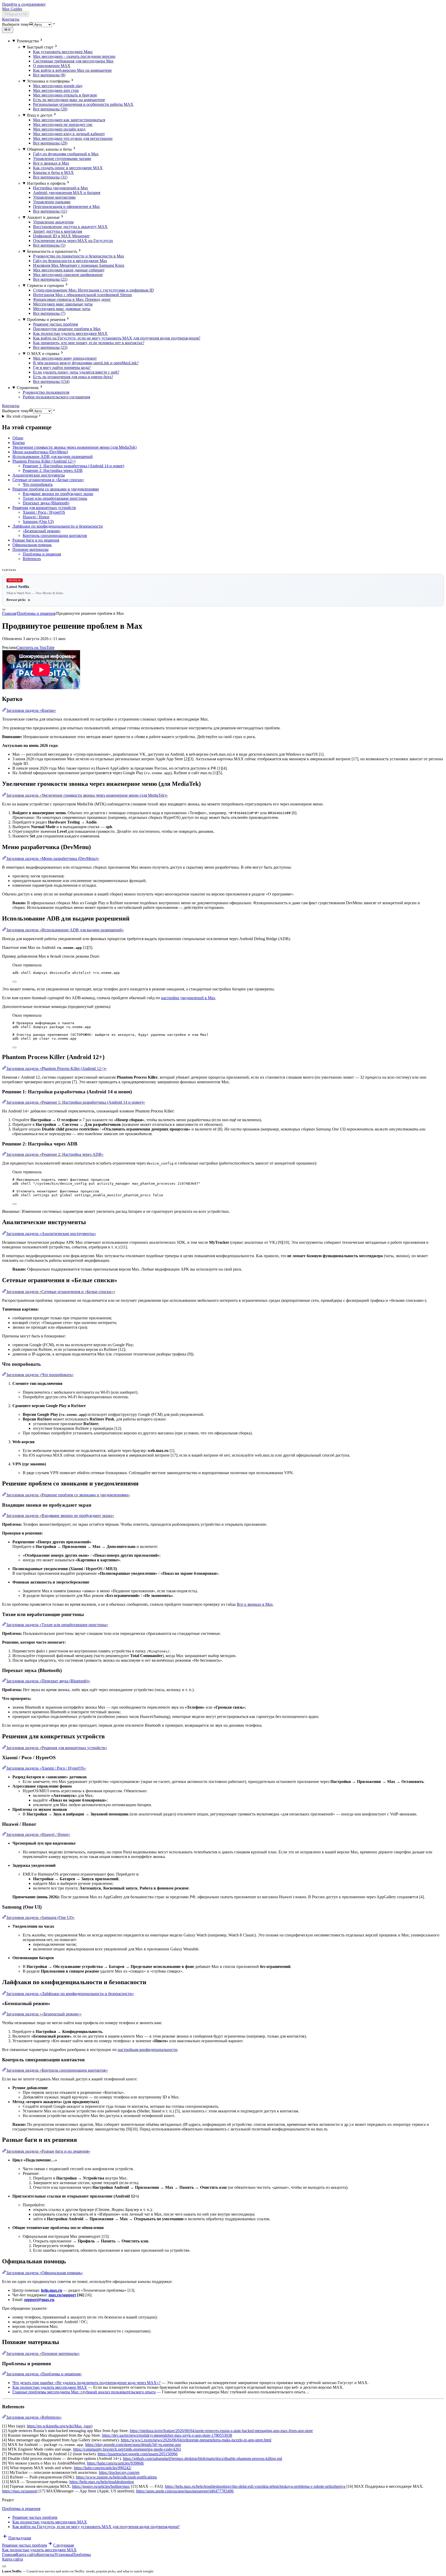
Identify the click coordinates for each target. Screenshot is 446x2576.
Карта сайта (26, 2554)
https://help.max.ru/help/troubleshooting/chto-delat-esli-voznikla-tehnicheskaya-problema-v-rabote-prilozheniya (255, 2486)
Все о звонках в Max (255, 1604)
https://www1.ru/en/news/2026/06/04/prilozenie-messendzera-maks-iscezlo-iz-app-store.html (196, 2440)
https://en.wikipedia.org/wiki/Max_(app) (60, 2426)
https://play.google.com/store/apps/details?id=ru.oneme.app (133, 2445)
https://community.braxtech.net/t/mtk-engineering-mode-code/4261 (127, 2449)
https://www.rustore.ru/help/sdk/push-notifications (116, 2477)
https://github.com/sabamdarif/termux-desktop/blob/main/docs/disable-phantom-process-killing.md (202, 2458)
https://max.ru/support (20, 2491)
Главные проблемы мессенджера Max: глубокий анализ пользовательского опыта (84, 2392)
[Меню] (8, 30)
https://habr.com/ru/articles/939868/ (116, 2463)
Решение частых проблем (35, 2517)
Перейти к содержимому (24, 4)
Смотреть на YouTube (35, 647)
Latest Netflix (12, 2571)
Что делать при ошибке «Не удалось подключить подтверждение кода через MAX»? (86, 2383)
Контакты (11, 19)
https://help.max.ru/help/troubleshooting (102, 2482)
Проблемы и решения (36, 613)
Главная (9, 613)
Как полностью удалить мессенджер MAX (50, 2387)
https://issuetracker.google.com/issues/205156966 (138, 2454)
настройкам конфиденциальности (148, 2050)
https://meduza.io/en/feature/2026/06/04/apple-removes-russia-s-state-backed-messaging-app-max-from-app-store (221, 2431)
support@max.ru (39, 2300)
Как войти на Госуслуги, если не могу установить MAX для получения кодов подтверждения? (96, 2527)
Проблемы (82, 2554)
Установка (63, 2554)
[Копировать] (14, 982)
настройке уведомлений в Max (188, 998)
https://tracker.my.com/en (119, 2472)
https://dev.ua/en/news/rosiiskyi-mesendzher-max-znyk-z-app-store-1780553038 (167, 2435)
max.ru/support (62, 2295)
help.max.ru (52, 2290)
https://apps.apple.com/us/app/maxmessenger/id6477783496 (185, 2491)
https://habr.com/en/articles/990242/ (103, 2468)
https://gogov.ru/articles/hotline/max (101, 2486)
